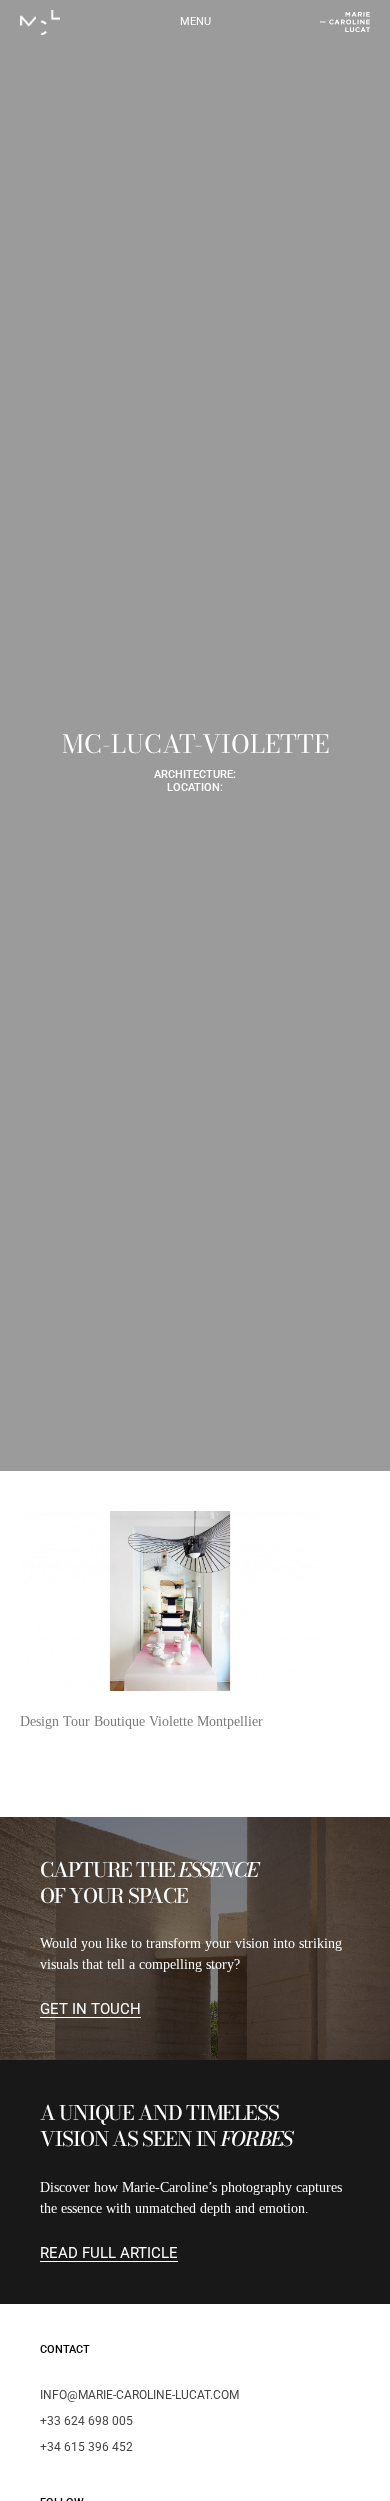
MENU (195, 21)
